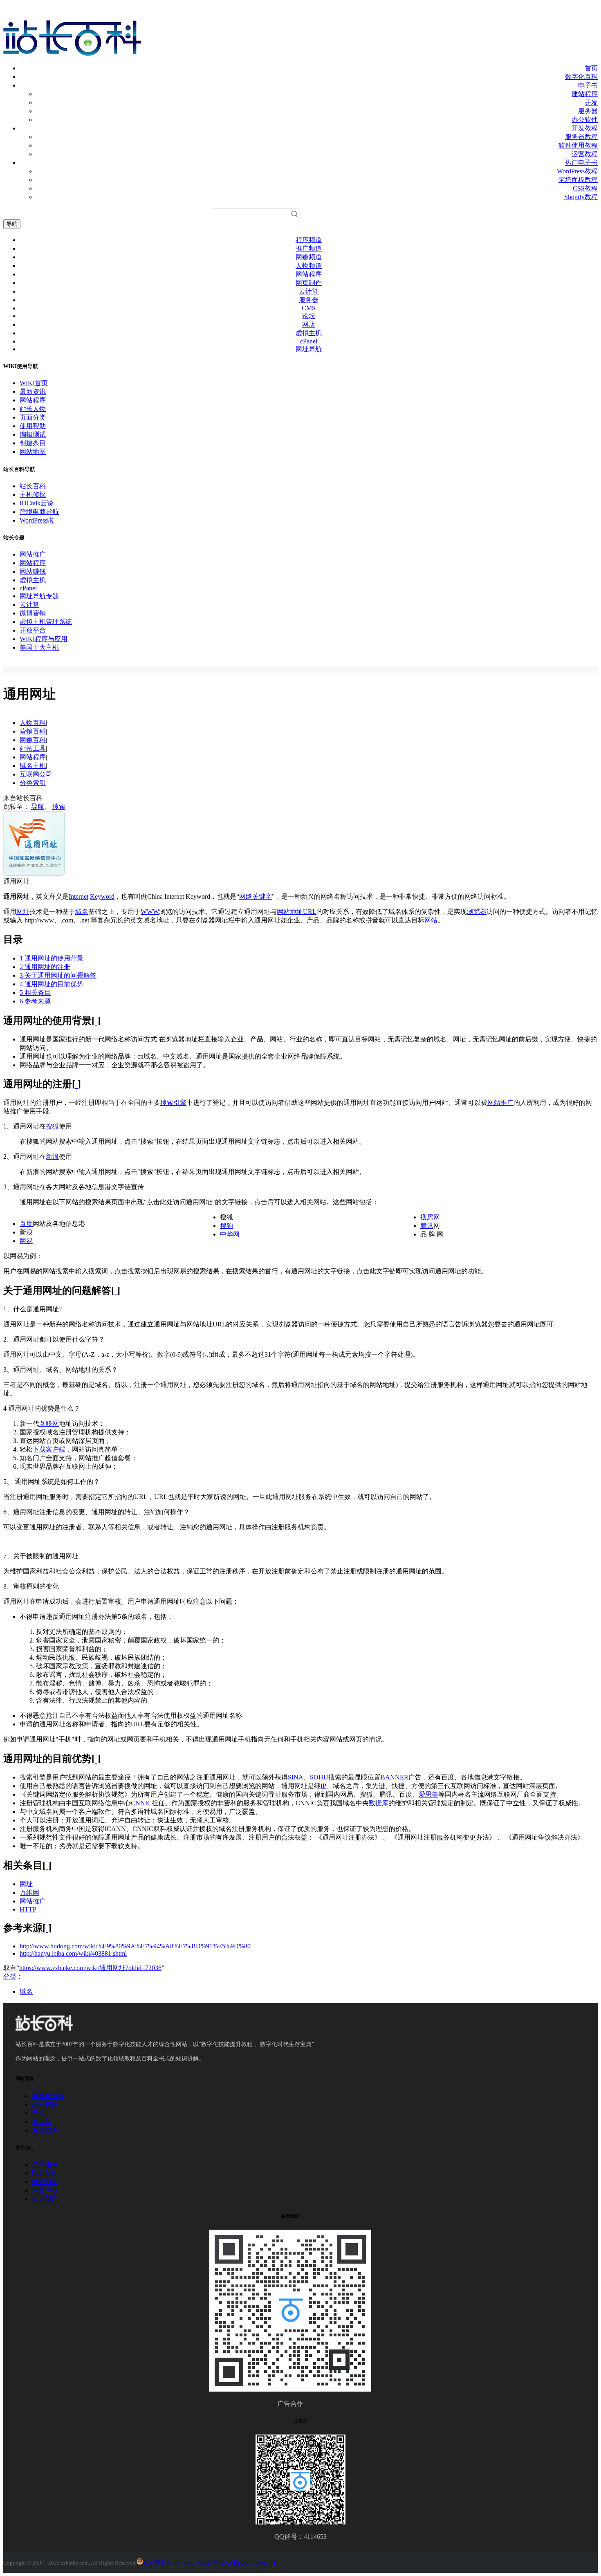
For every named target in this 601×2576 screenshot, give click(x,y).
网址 (23, 912)
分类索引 (33, 783)
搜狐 (52, 1126)
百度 (26, 1224)
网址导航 (309, 349)
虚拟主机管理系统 (46, 622)
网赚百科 (33, 740)
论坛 (309, 316)
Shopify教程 (581, 197)
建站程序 (585, 94)
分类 (10, 1976)
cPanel (309, 341)
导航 (12, 224)
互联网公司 (36, 774)
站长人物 (33, 409)
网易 (26, 1241)
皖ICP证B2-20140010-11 (247, 2563)
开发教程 (585, 128)
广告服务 (45, 2164)
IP (323, 1786)
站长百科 (33, 486)
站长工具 (33, 748)
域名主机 (33, 766)
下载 (39, 1449)
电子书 (588, 85)
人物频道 (309, 266)
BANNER (395, 1777)
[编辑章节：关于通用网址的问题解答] (116, 1290)
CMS (309, 308)
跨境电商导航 (39, 512)
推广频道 (309, 248)
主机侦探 (33, 495)
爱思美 (428, 1794)
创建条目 (33, 443)
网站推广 (33, 554)
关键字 (262, 896)
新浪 (52, 1157)
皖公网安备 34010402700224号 (180, 2563)
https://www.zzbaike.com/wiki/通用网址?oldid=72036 (90, 1968)
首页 (591, 68)
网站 (431, 920)
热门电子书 (581, 163)
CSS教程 (585, 188)
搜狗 (226, 1226)
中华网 (230, 1234)
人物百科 (33, 723)
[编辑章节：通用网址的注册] (76, 1084)
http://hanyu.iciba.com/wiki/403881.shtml (73, 1953)
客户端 (56, 1449)
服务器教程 (581, 137)
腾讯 (427, 1226)
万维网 (29, 1893)
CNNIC (141, 1803)
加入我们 (45, 2199)
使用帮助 (33, 426)
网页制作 (309, 283)
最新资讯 (33, 392)
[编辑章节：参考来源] (47, 1928)
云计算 (309, 291)
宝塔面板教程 (578, 180)
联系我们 (45, 2173)
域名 (82, 912)
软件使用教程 (578, 145)
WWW (150, 912)
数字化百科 (581, 77)
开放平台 (33, 630)
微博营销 (33, 613)
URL (310, 912)
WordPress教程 (577, 171)
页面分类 (33, 417)
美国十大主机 (39, 647)
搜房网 (430, 1217)
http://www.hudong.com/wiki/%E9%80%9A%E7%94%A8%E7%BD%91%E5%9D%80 (135, 1946)
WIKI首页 (34, 383)
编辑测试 (33, 434)
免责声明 (45, 2190)
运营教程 (585, 154)
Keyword (102, 896)
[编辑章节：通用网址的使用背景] (96, 1021)
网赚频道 (309, 257)
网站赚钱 (33, 571)
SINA (296, 1777)
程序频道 (309, 240)
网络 (246, 896)
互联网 (49, 1424)
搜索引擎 (173, 1103)
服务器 (588, 111)
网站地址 (290, 912)
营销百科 (33, 731)
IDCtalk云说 (37, 503)
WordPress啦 (37, 520)
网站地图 (33, 452)
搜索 (59, 807)
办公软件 (585, 120)
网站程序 (309, 274)
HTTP (28, 1909)
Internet (78, 896)
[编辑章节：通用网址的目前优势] (96, 1759)
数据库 (379, 1803)
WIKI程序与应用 (44, 639)
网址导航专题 (39, 596)
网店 (309, 324)
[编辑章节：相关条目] (47, 1865)
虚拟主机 (309, 333)
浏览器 (477, 912)
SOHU (319, 1777)
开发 (591, 102)
